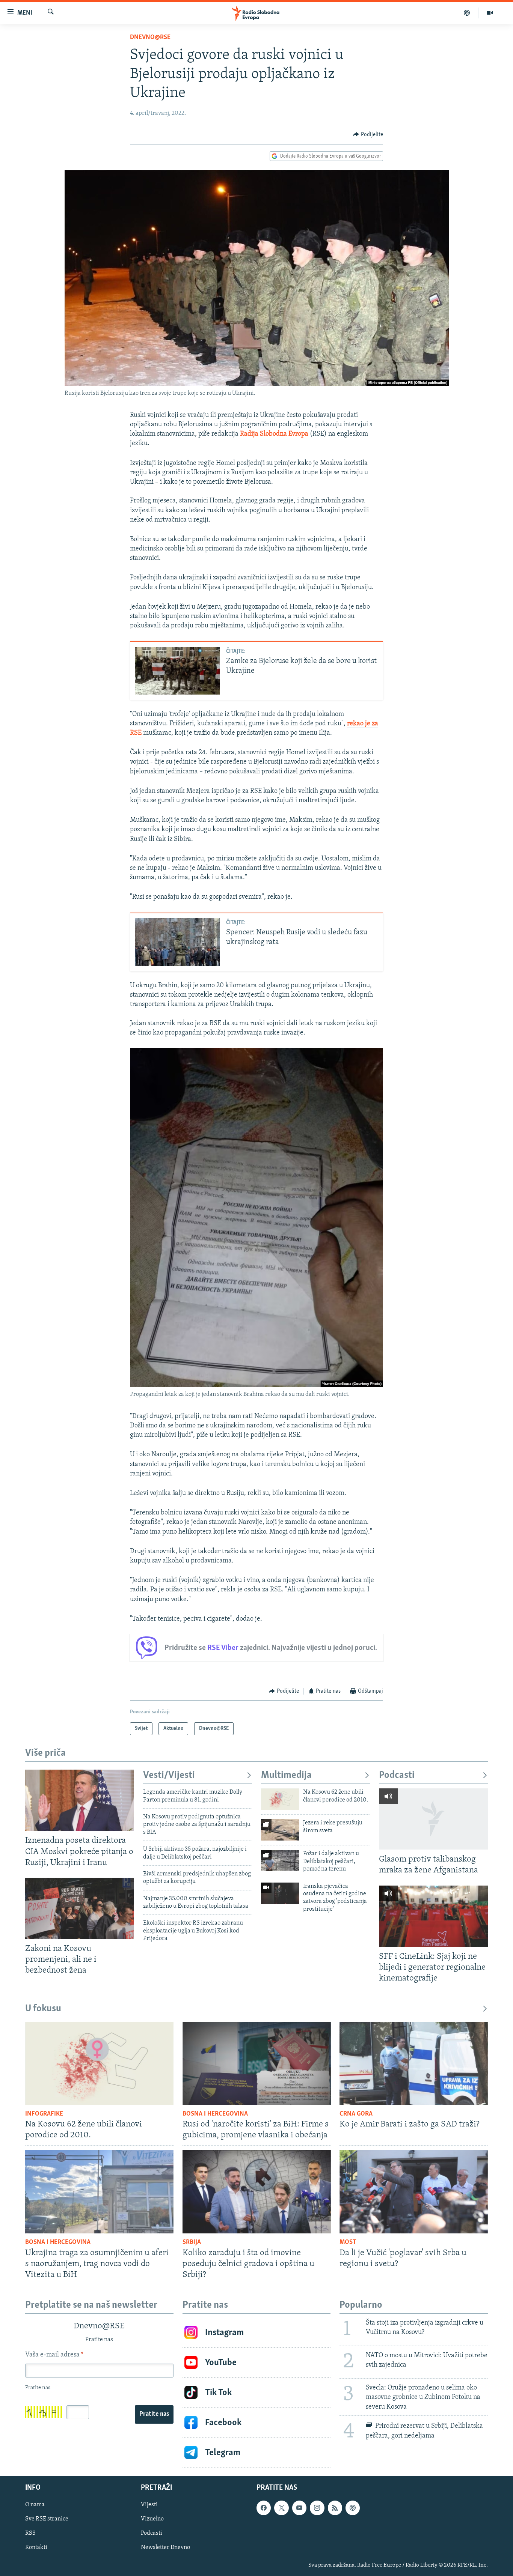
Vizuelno (152, 2519)
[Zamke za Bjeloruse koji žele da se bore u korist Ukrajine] (178, 671)
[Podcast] (467, 13)
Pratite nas (154, 2414)
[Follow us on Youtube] (299, 2508)
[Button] (368, 135)
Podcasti (397, 1775)
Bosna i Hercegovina (215, 2114)
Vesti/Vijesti (169, 1775)
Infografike (44, 2114)
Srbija (192, 2242)
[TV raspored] (353, 2508)
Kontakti (36, 2547)
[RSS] (335, 2508)
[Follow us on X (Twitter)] (281, 2508)
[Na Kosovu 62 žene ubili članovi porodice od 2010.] (280, 1799)
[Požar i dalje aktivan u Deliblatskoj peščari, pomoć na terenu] (280, 1861)
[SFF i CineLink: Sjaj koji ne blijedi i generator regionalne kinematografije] (433, 1916)
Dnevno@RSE (150, 38)
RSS (30, 2533)
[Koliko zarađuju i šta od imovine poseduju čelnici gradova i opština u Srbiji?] (257, 2192)
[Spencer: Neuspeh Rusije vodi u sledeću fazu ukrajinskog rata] (178, 942)
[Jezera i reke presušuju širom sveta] (280, 1830)
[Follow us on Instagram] (317, 2508)
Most (348, 2242)
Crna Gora (356, 2114)
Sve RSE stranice (47, 2519)
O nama (35, 2505)
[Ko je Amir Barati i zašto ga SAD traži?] (414, 2063)
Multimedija (286, 1775)
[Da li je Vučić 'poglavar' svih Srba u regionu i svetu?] (414, 2192)
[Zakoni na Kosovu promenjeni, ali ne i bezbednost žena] (80, 1908)
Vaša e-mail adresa (54, 2355)
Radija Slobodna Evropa (274, 434)
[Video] (490, 13)
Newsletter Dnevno (165, 2547)
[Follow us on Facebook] (264, 2508)
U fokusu (43, 2009)
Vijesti (149, 2505)
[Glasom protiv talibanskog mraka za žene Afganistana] (433, 1819)
